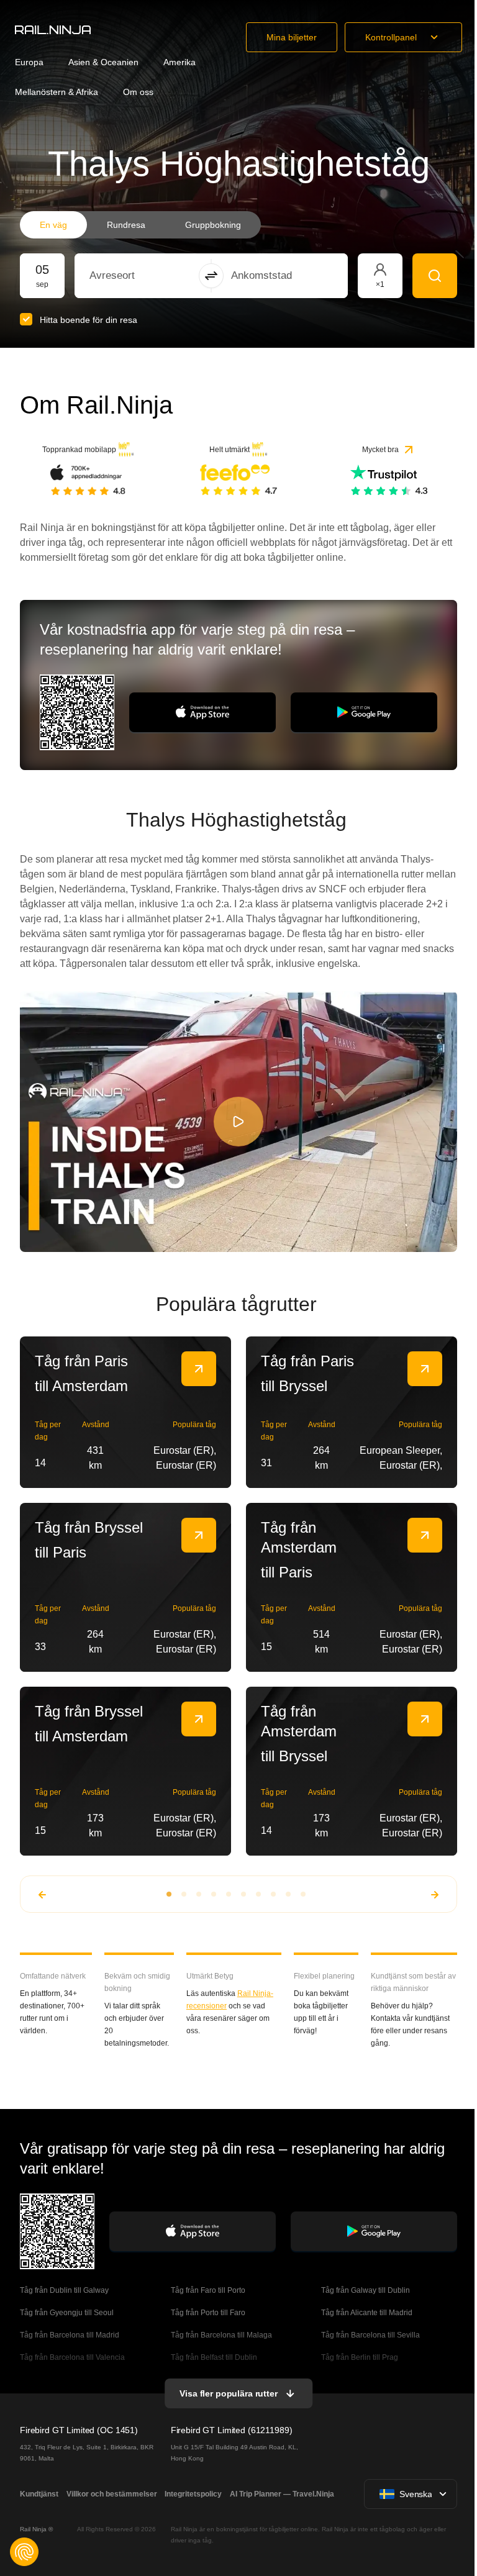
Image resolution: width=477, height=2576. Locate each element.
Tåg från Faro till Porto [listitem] (208, 2290)
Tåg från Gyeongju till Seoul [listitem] (68, 2313)
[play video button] (238, 1122)
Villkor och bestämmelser (112, 2494)
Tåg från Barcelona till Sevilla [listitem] (370, 2335)
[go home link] (53, 30)
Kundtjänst (39, 2494)
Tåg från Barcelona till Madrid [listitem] (70, 2335)
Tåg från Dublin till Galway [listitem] (64, 2290)
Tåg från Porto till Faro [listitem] (208, 2313)
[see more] (199, 1369)
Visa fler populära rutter (229, 2393)
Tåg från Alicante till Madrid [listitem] (367, 2313)
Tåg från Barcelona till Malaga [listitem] (221, 2335)
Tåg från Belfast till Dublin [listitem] (214, 2357)
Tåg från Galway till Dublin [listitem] (366, 2290)
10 (303, 1894)
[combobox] (158, 276)
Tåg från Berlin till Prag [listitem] (360, 2357)
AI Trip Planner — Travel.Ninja (282, 2494)
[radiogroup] (140, 225)
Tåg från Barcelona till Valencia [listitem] (72, 2357)
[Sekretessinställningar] (24, 2552)
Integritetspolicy (193, 2494)
